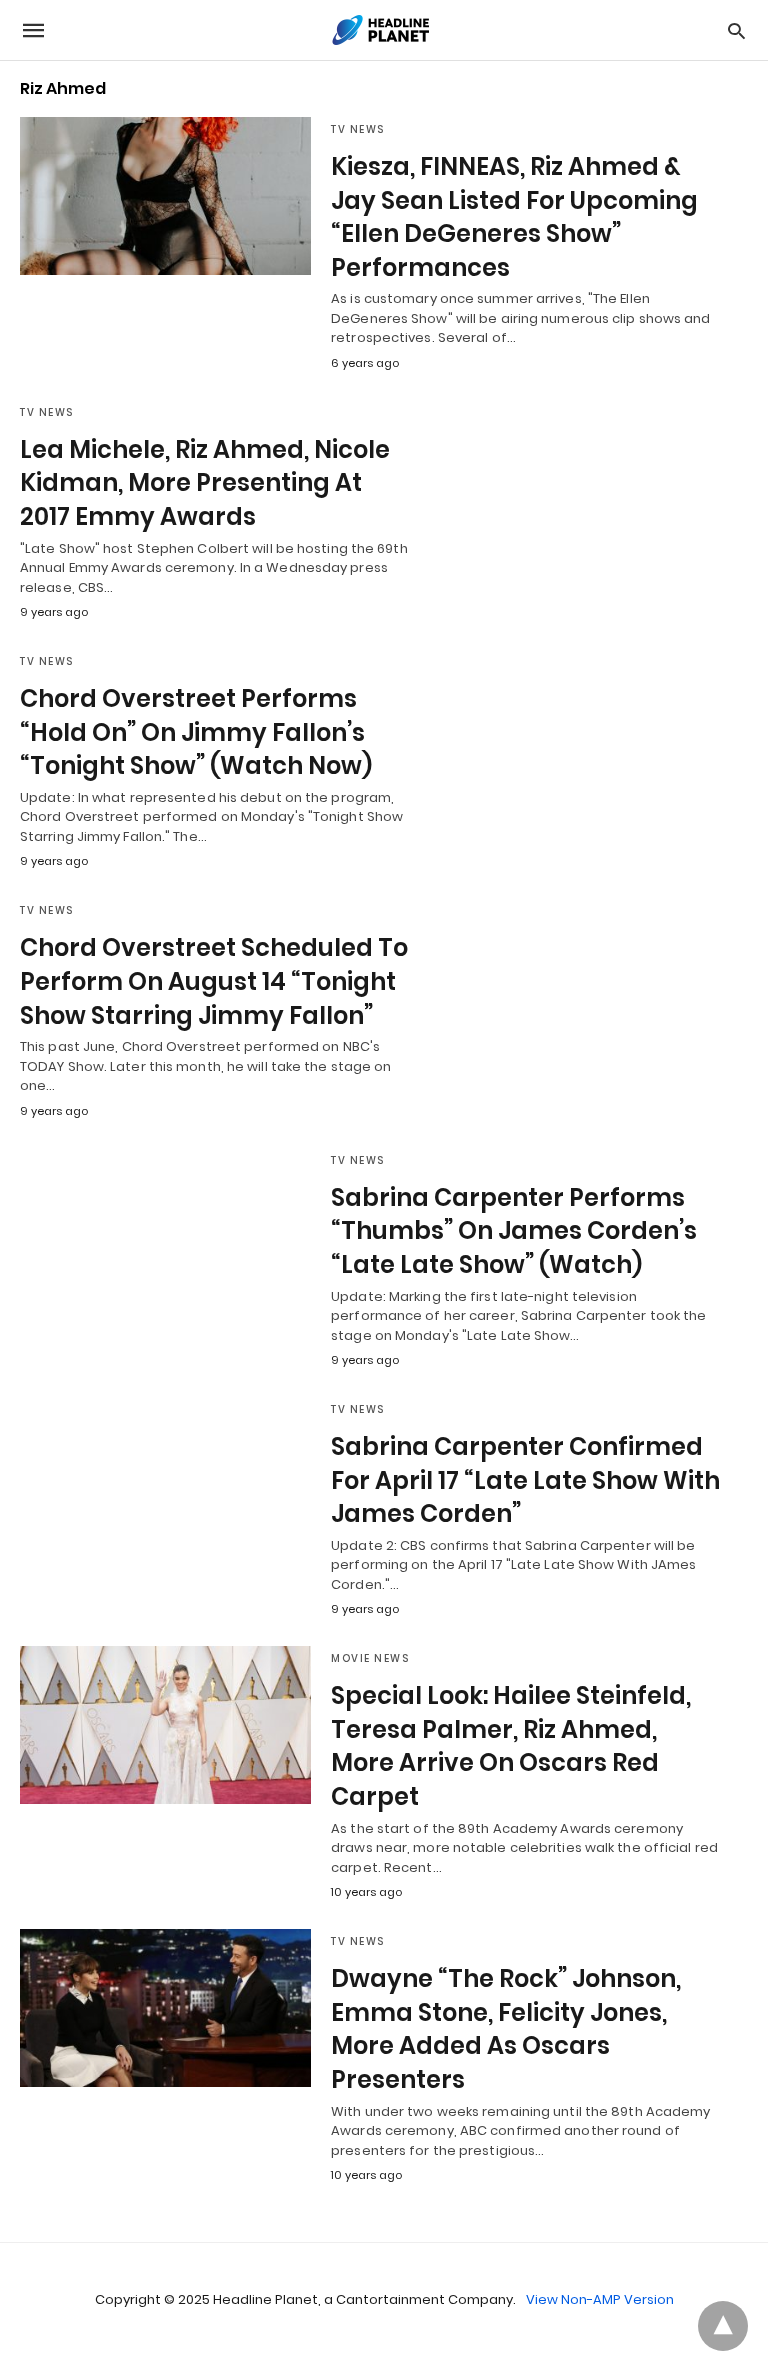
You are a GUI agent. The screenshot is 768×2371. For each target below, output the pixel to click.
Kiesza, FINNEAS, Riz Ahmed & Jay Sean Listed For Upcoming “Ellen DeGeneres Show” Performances (514, 217)
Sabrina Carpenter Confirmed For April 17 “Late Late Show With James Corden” (525, 1480)
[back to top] (723, 2326)
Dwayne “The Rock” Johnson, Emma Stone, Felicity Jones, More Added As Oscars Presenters (506, 2029)
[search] (736, 30)
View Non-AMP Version (600, 2299)
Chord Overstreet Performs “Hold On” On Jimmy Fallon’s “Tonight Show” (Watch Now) (196, 732)
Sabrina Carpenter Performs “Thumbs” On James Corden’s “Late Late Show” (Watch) (514, 1231)
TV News (358, 129)
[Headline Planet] (383, 30)
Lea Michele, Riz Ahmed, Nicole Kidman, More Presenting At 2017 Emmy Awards (205, 483)
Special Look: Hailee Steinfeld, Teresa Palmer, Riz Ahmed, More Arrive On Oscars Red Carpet (511, 1746)
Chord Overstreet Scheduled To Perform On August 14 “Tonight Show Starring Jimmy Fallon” (214, 981)
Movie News (370, 1658)
